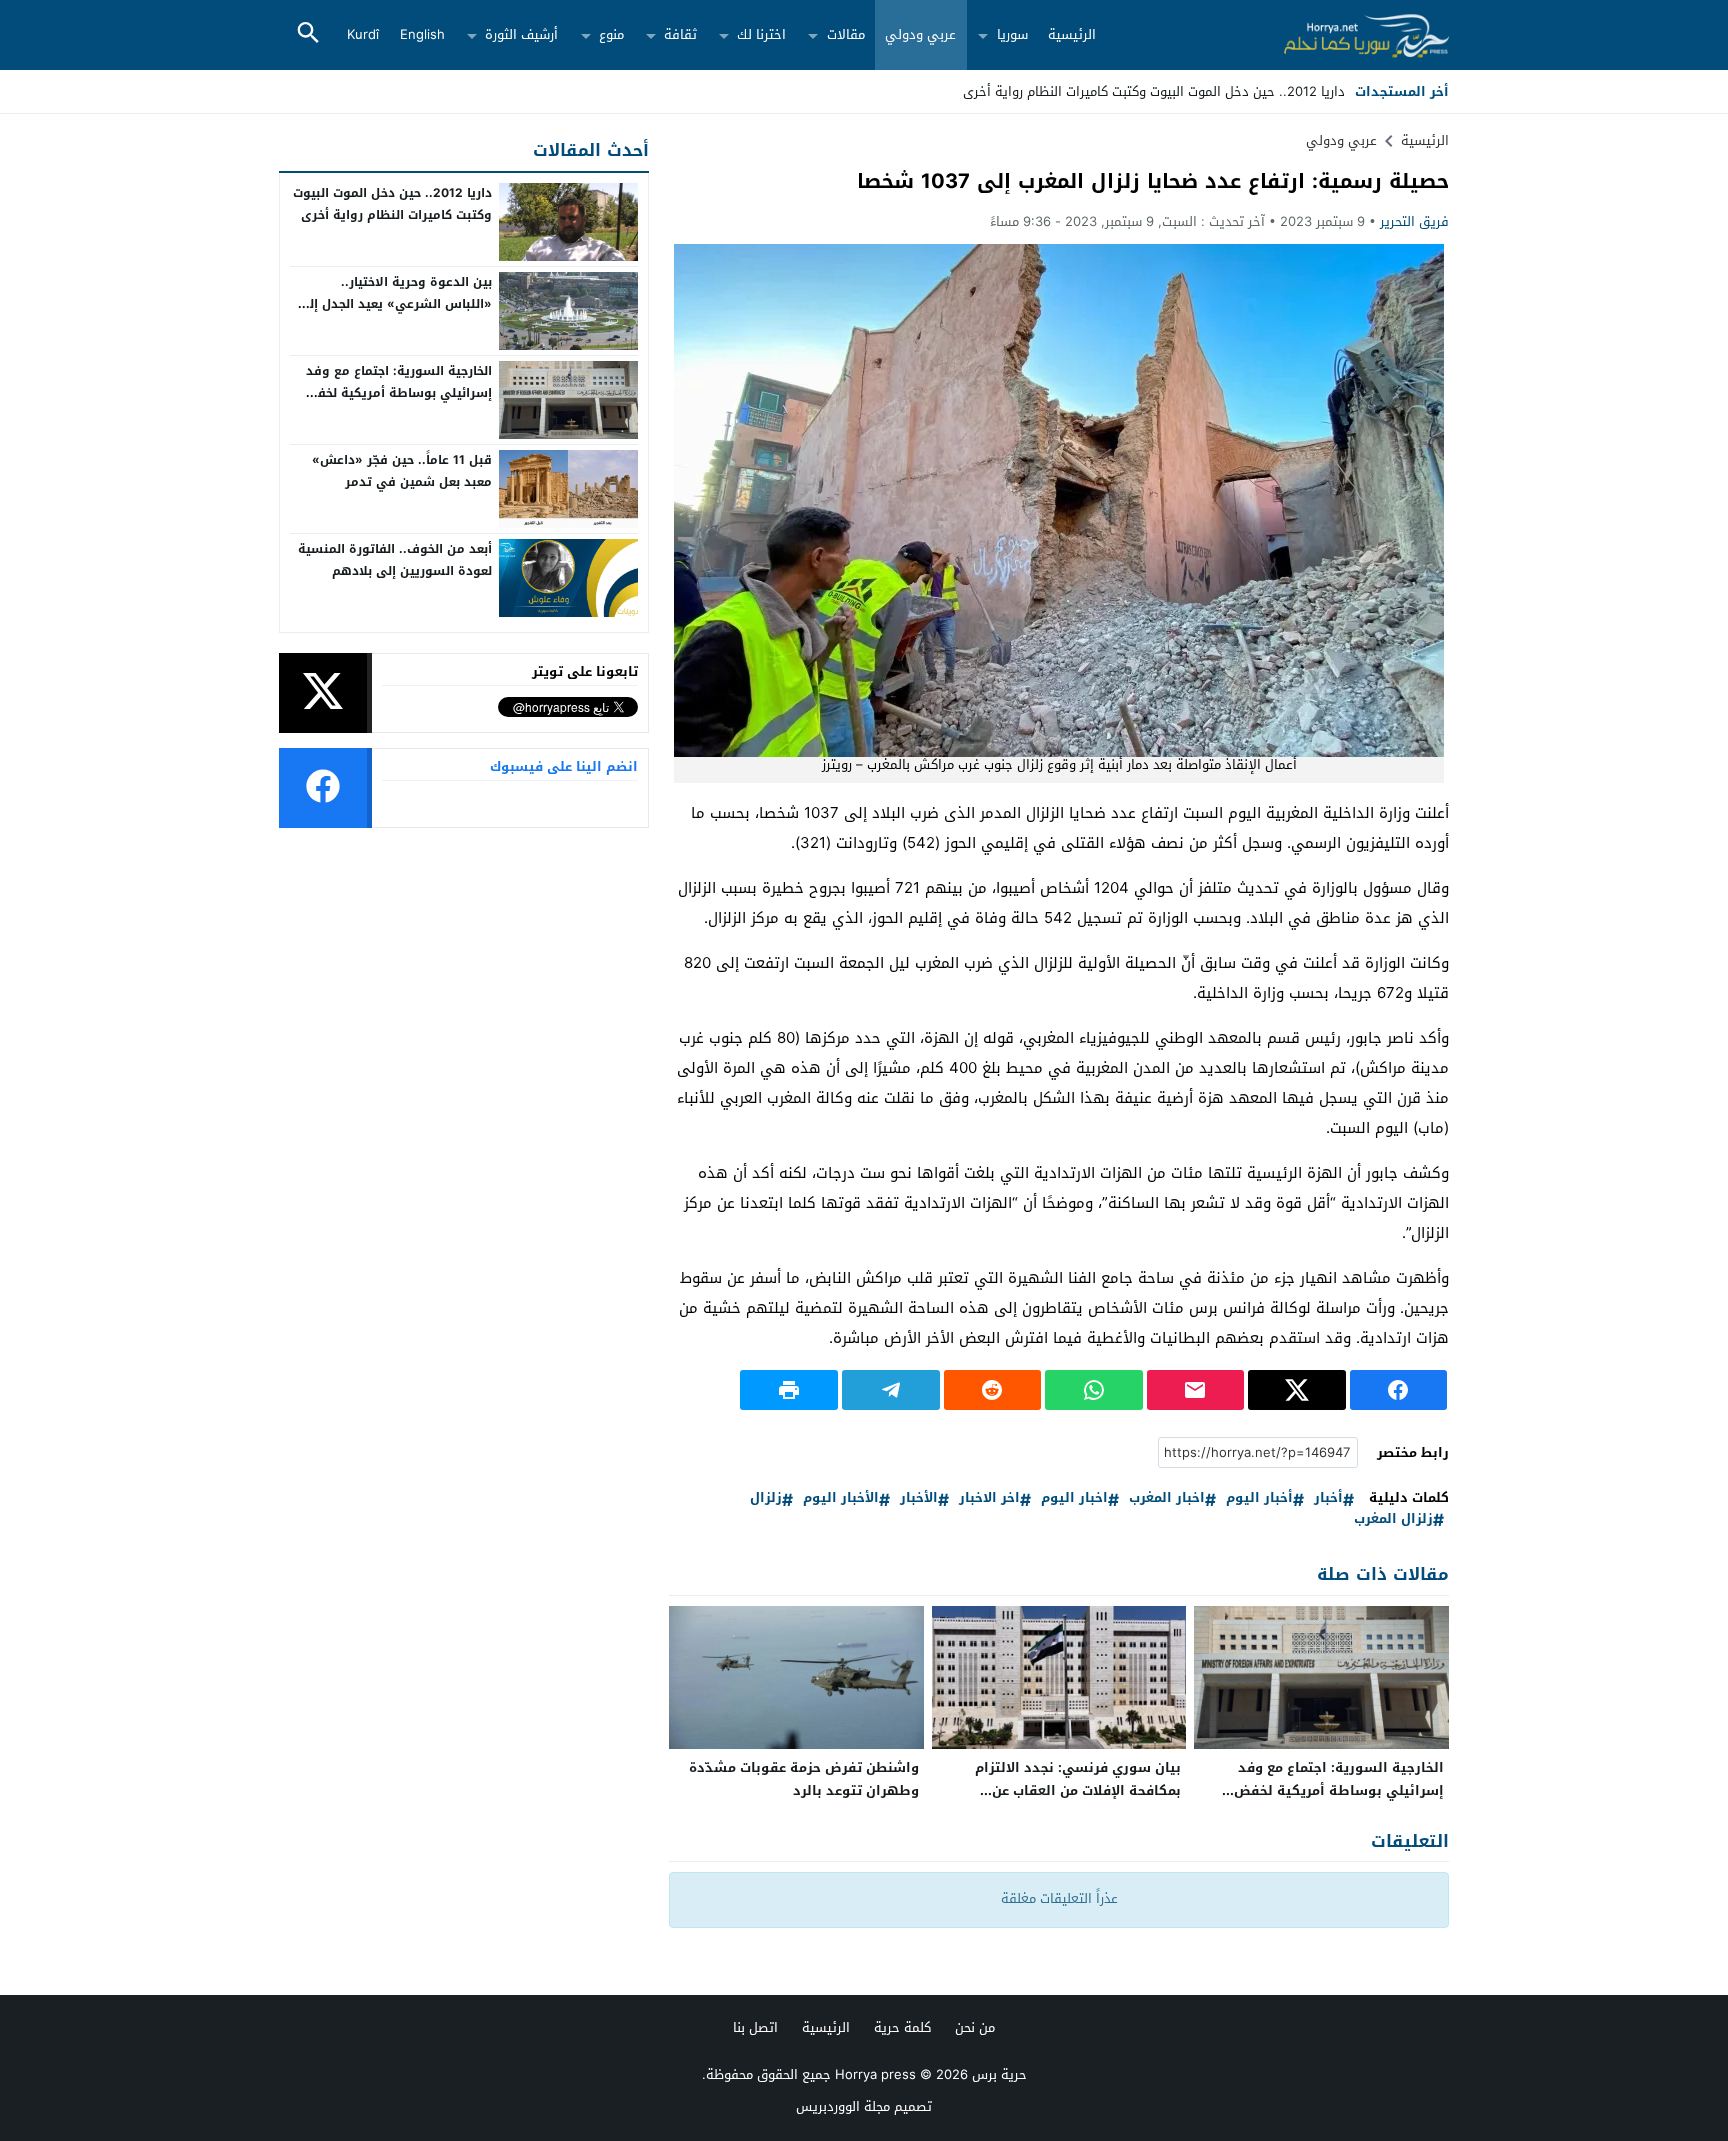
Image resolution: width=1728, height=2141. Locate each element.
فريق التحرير (1414, 221)
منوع (611, 34)
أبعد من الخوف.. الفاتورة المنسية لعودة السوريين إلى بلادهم (395, 560)
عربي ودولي (920, 34)
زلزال (766, 1498)
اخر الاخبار (989, 1498)
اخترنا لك (761, 34)
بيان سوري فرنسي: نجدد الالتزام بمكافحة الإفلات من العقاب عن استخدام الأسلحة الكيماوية (1078, 1790)
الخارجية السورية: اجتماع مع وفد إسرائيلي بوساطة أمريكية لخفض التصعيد (1339, 1790)
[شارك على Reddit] (993, 1390)
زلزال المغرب (1393, 1519)
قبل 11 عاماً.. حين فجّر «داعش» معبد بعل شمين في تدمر (402, 471)
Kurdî (363, 34)
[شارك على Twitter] (1297, 1390)
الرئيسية (1072, 34)
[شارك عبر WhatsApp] (1094, 1390)
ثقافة (680, 34)
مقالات (846, 34)
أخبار (1328, 1498)
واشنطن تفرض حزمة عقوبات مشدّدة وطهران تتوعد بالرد (804, 1779)
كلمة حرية (902, 2027)
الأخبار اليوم (841, 1498)
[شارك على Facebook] (1399, 1390)
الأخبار (919, 1498)
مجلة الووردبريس (843, 2106)
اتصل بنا (755, 2027)
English (422, 34)
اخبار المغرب (1167, 1498)
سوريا (1012, 34)
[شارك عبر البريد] (1196, 1390)
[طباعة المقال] (789, 1390)
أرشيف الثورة (521, 34)
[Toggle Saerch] (308, 34)
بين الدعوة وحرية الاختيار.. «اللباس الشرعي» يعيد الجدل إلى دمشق (395, 303)
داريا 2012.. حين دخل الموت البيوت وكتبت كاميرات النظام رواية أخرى (392, 204)
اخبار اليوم (1074, 1498)
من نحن (975, 2027)
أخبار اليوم (1259, 1498)
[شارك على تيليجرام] (891, 1390)
